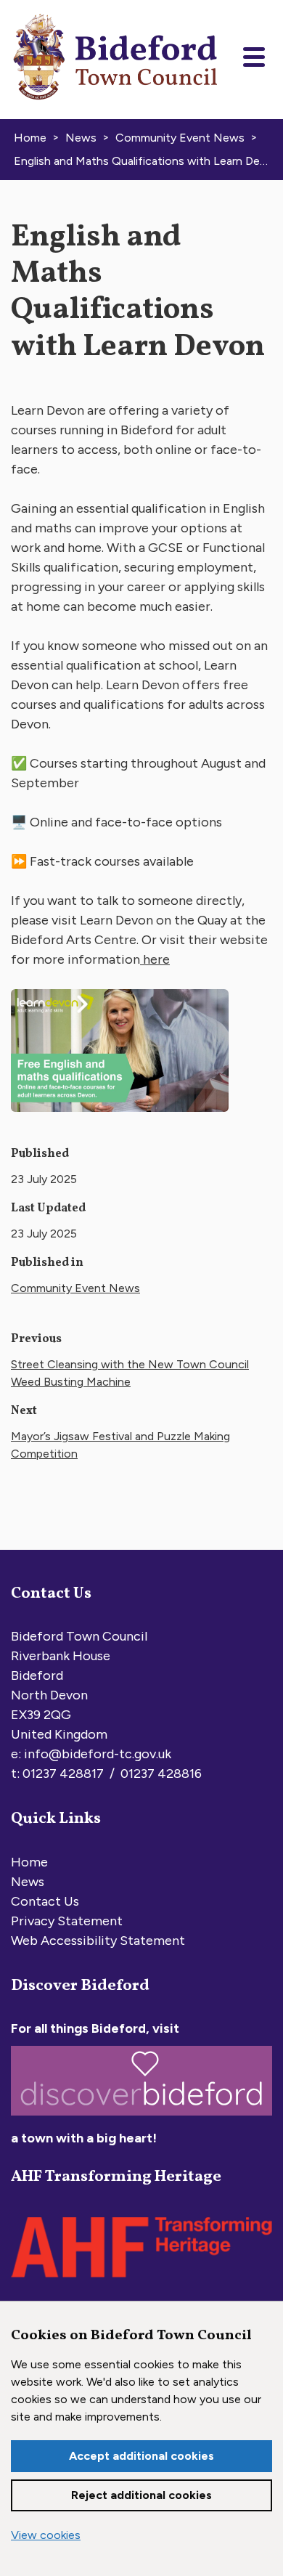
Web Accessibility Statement (98, 1941)
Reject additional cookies (141, 2495)
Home (29, 1862)
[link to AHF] (141, 2281)
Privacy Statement (67, 1921)
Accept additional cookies (141, 2456)
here (155, 959)
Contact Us (45, 1901)
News (28, 1882)
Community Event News (75, 1288)
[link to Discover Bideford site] (141, 2118)
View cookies (46, 2535)
